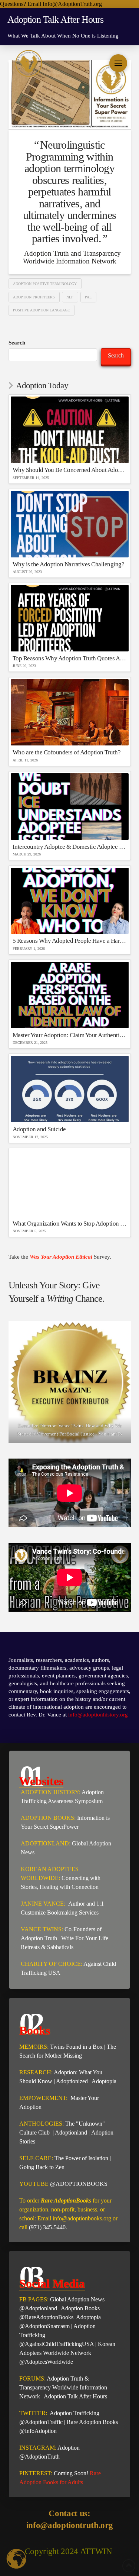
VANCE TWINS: (42, 1929)
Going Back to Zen (42, 2167)
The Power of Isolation (81, 2158)
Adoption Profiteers (34, 297)
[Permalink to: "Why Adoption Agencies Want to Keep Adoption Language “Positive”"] (70, 95)
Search (17, 343)
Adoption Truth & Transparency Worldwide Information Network (63, 2387)
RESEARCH (35, 2072)
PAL (88, 297)
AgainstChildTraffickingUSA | (61, 2344)
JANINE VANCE (42, 1904)
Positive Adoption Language (41, 310)
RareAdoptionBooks (49, 2317)
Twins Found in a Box (76, 2047)
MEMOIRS (33, 2047)
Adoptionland (71, 2132)
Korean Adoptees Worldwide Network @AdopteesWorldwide (67, 2353)
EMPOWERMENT (43, 2098)
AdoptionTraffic (44, 2422)
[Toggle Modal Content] (118, 63)
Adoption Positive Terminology (45, 284)
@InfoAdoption (38, 2431)
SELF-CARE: (37, 2158)
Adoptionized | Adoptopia (86, 2081)
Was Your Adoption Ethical (62, 1257)
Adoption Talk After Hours (75, 2396)
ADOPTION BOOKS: (48, 1818)
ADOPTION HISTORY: (51, 1792)
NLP (70, 297)
